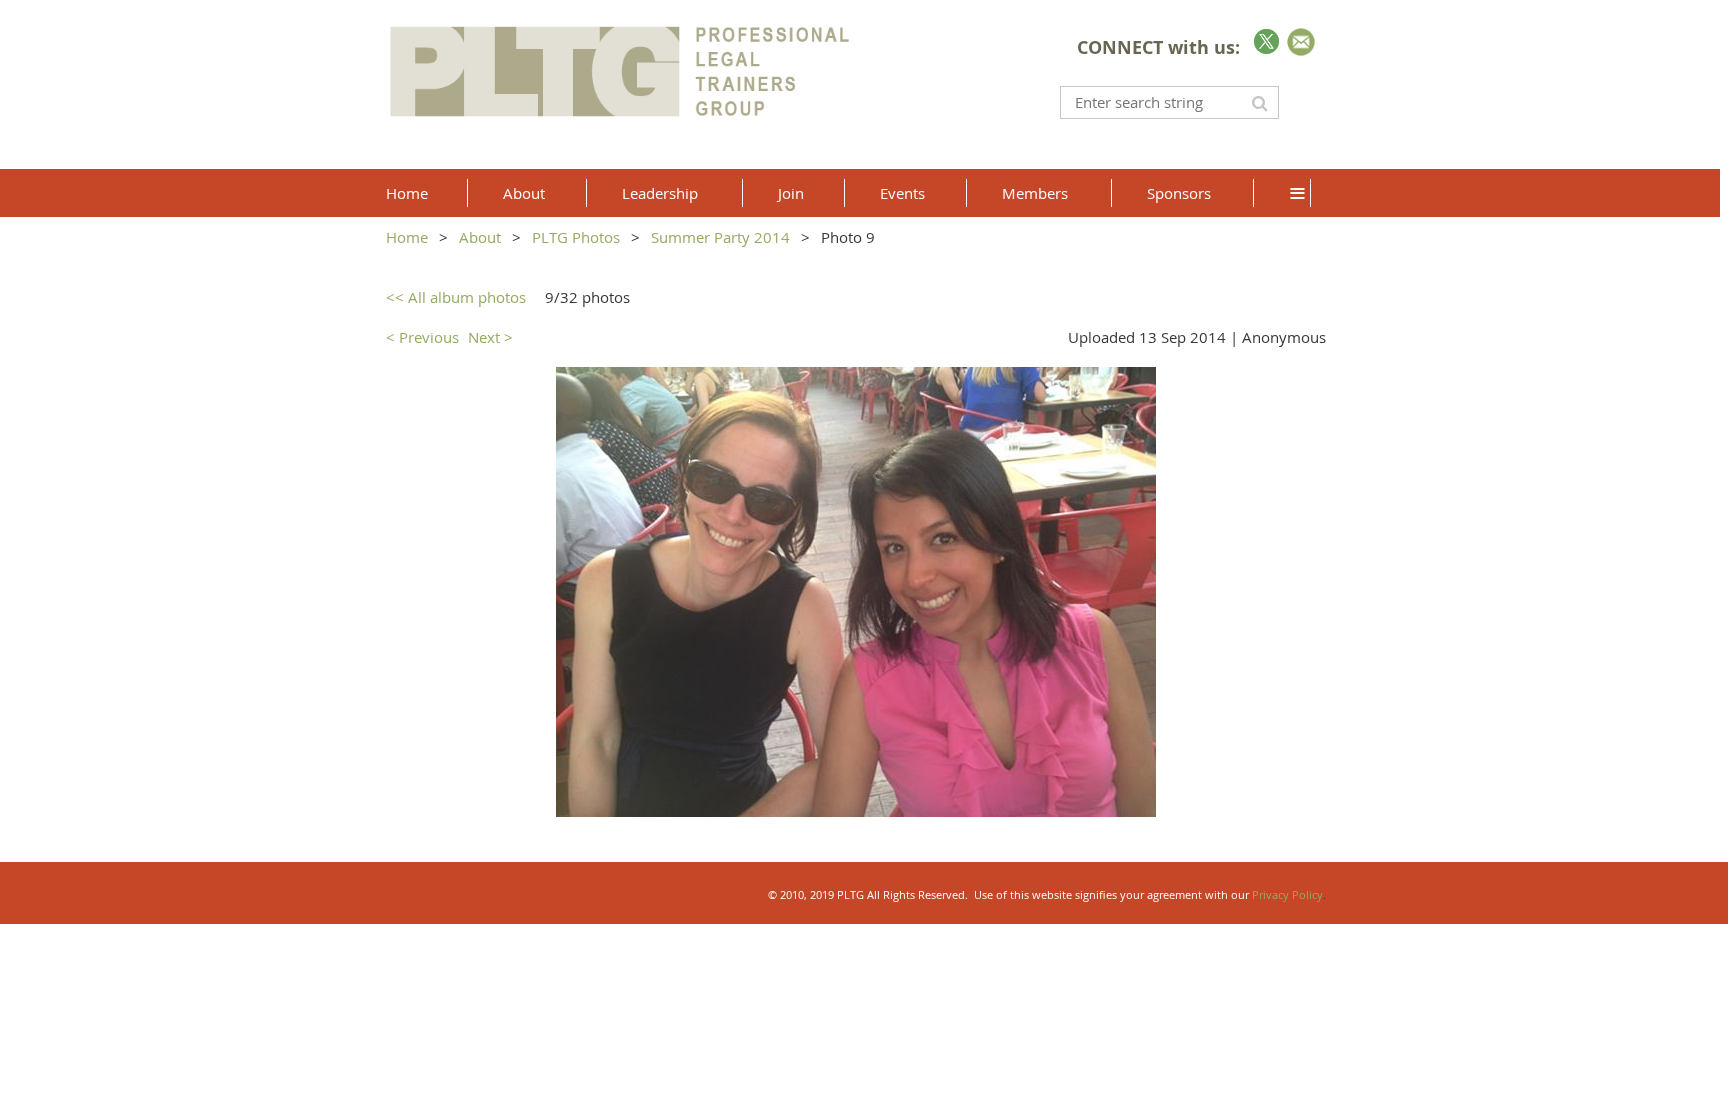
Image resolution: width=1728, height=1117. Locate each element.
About (480, 237)
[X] (1266, 41)
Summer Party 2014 (720, 237)
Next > (490, 337)
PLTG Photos (576, 237)
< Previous (422, 337)
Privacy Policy (1287, 894)
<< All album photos (456, 297)
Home (407, 237)
